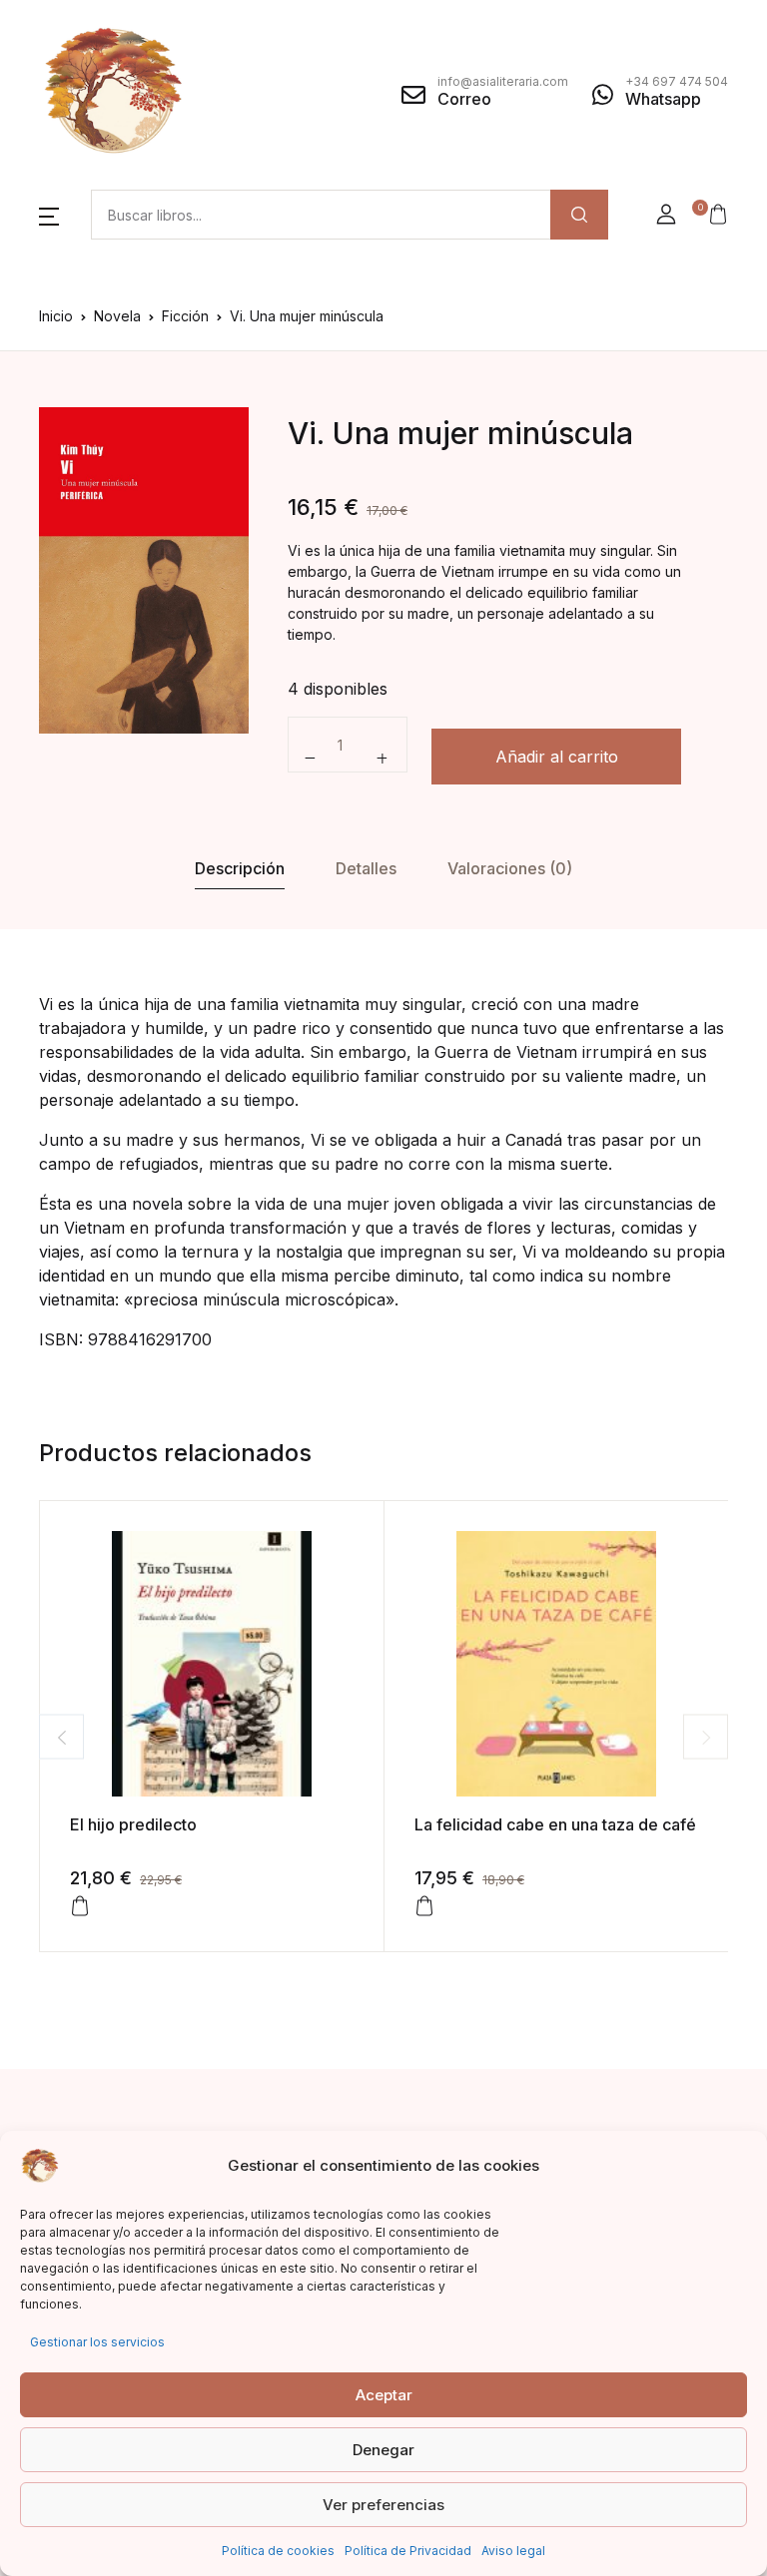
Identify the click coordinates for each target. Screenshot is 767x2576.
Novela (117, 316)
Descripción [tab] (240, 868)
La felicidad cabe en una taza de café (555, 1824)
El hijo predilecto (133, 1824)
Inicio (56, 316)
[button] (49, 215)
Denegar (383, 2450)
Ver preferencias (383, 2505)
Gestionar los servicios (97, 2342)
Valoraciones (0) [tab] (510, 868)
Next (706, 1737)
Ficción (185, 316)
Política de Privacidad (408, 2551)
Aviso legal (513, 2551)
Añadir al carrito (557, 757)
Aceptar (384, 2395)
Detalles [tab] (366, 868)
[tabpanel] (144, 570)
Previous (61, 1737)
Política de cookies (278, 2551)
